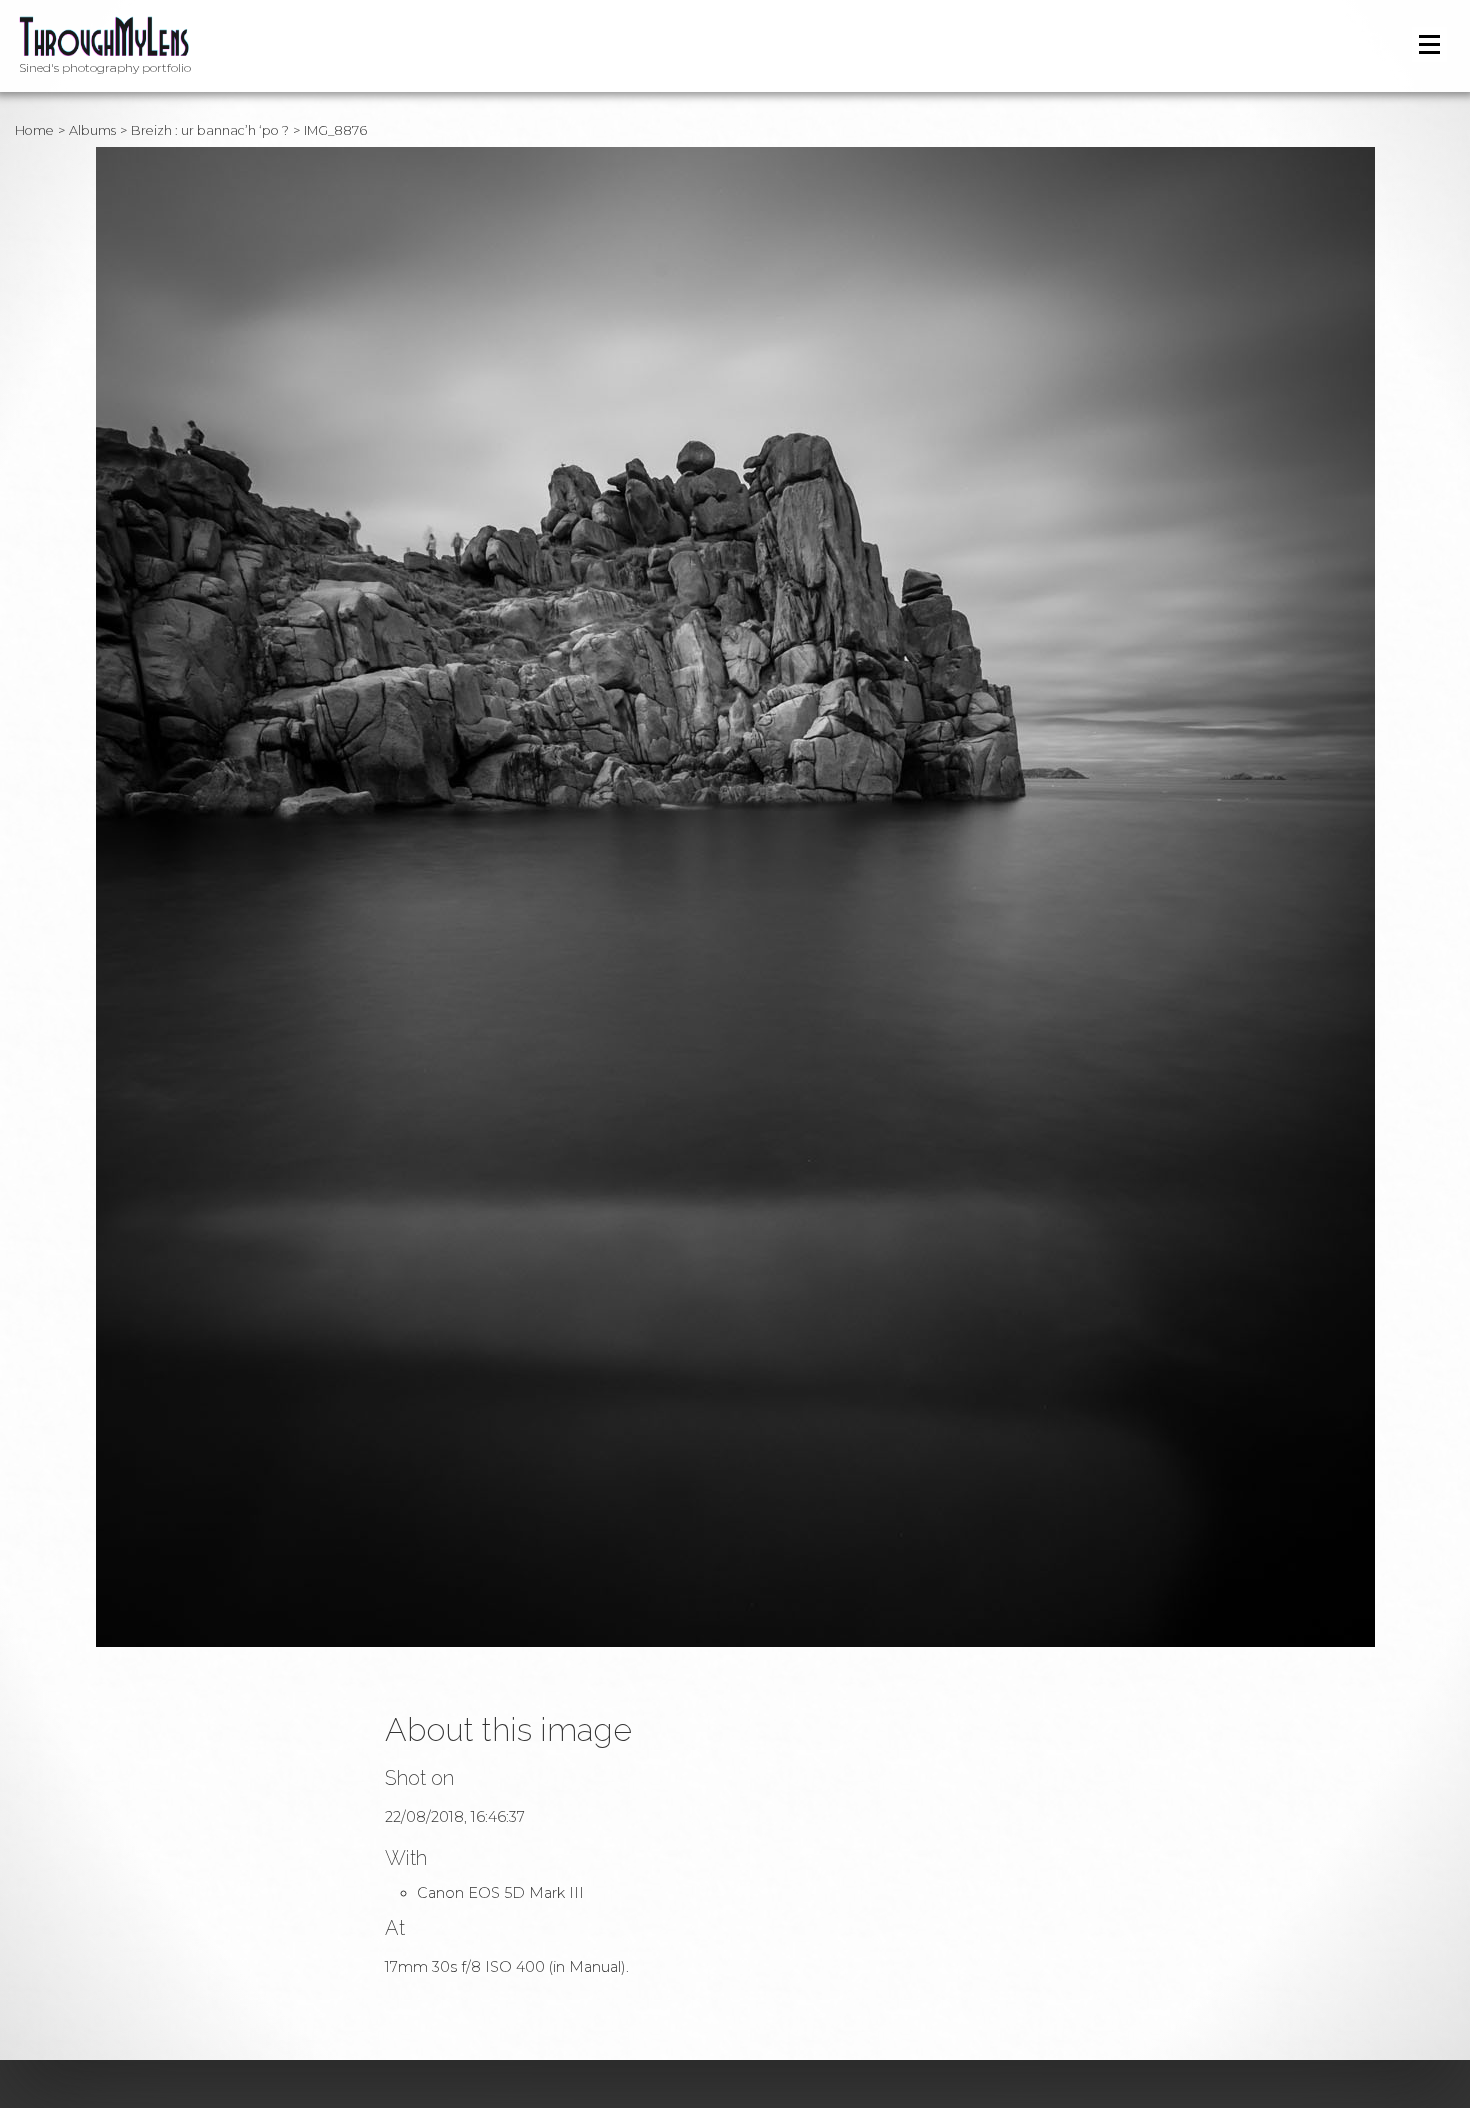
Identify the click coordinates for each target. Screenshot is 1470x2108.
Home (34, 130)
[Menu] (1429, 44)
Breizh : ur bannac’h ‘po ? (210, 130)
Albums (92, 130)
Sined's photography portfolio (105, 67)
